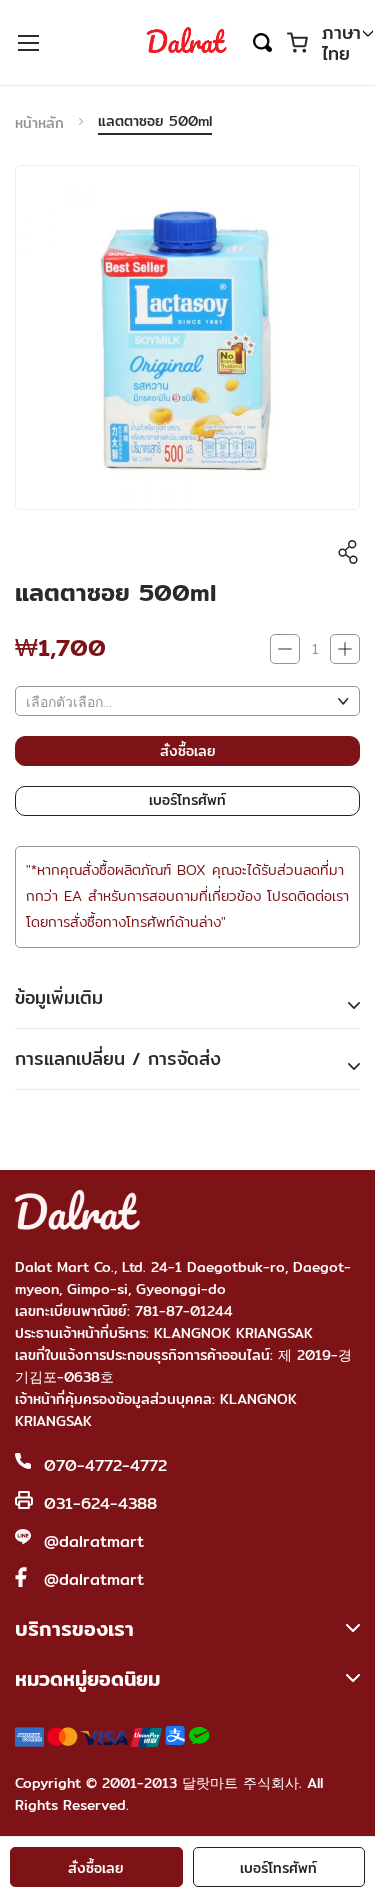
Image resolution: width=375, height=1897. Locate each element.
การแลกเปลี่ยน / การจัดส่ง (118, 1058)
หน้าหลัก (39, 123)
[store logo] (187, 42)
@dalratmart (94, 1541)
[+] (345, 649)
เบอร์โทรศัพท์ (278, 1868)
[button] (347, 44)
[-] (285, 649)
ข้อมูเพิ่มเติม (59, 997)
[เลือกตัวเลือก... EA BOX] (187, 701)
